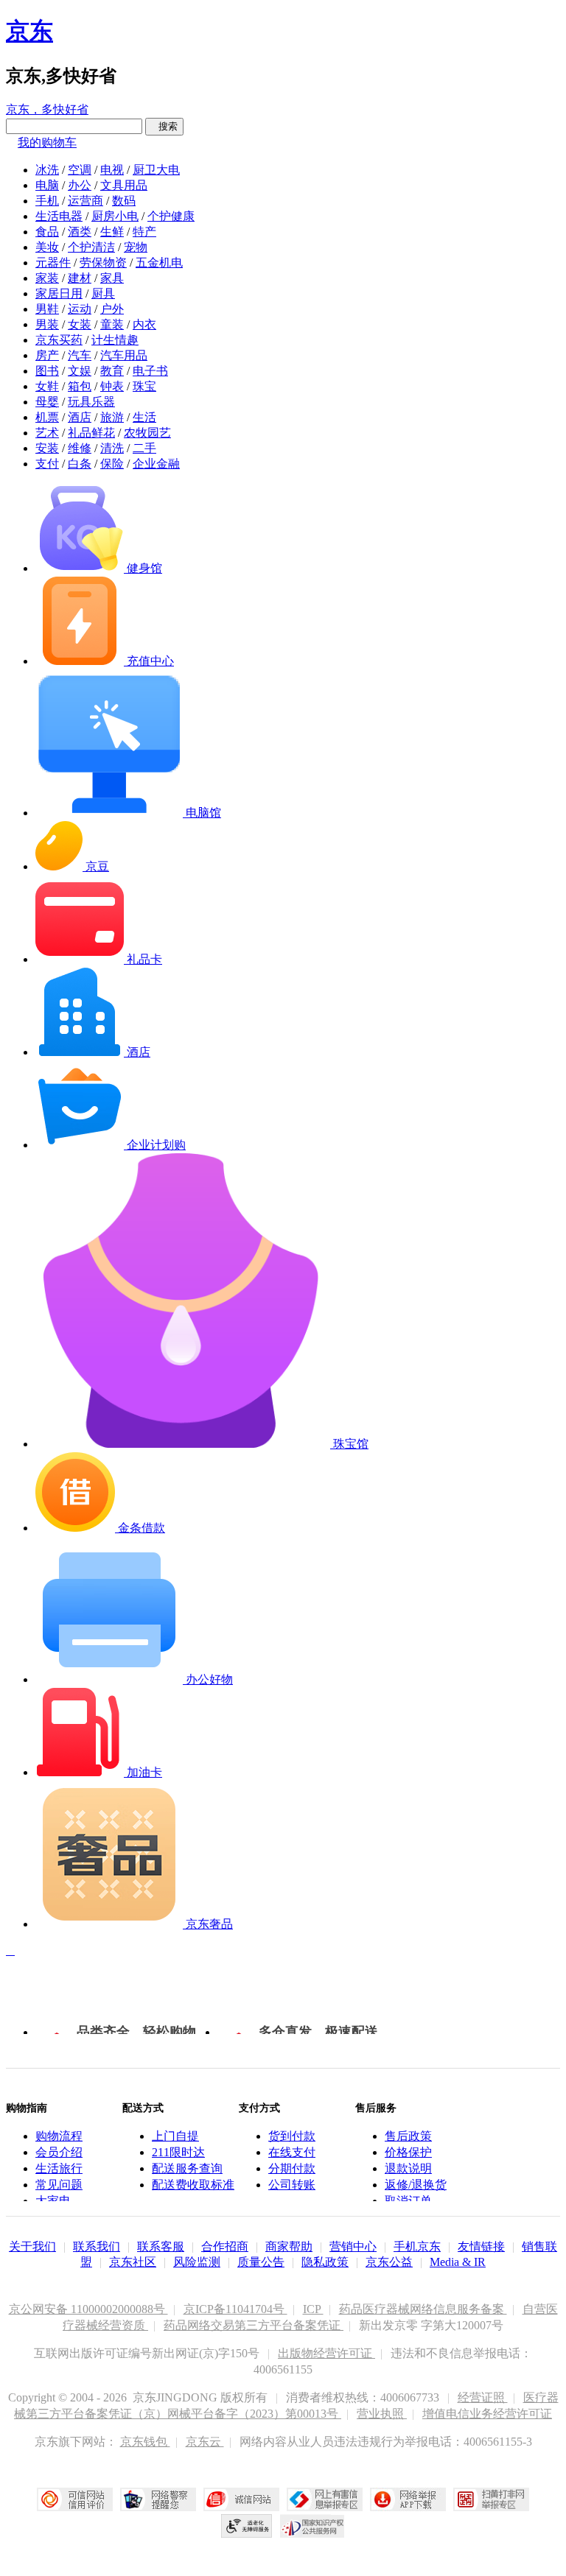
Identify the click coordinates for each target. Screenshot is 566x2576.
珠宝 (144, 386)
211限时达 (178, 2152)
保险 (112, 464)
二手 (144, 448)
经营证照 (483, 2397)
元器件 (53, 263)
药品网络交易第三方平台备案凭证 (254, 2325)
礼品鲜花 (91, 433)
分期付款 (292, 2168)
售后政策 (408, 2136)
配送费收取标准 (193, 2185)
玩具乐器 (91, 402)
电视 (112, 170)
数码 (124, 201)
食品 (47, 232)
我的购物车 (47, 142)
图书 (47, 371)
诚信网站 (241, 2499)
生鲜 (112, 232)
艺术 (47, 433)
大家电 (53, 2201)
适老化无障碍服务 (247, 2526)
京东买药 (59, 340)
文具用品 (124, 185)
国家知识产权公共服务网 (312, 2526)
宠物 (136, 247)
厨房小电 (115, 216)
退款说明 (408, 2168)
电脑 (47, 185)
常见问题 (59, 2185)
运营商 (85, 201)
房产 (47, 355)
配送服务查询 (187, 2168)
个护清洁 (91, 247)
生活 (144, 417)
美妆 (47, 247)
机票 (47, 417)
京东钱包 (145, 2442)
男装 (47, 324)
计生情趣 (115, 340)
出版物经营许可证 (326, 2353)
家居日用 (59, 293)
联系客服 (161, 2246)
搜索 (164, 126)
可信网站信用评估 (75, 2499)
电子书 (150, 371)
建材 (80, 278)
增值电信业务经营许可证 (487, 2414)
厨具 (103, 293)
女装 (80, 324)
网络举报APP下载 (408, 2499)
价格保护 (408, 2152)
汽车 (80, 355)
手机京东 (417, 2246)
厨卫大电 (156, 170)
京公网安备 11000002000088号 (88, 2309)
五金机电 (159, 263)
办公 (80, 185)
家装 (47, 278)
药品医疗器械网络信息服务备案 (423, 2309)
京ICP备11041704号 (235, 2309)
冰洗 (47, 170)
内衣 (144, 324)
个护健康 (171, 216)
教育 (112, 371)
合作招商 (225, 2246)
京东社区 (133, 2262)
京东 (29, 31)
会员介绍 (59, 2152)
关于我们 (32, 2246)
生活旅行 (59, 2168)
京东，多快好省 (47, 109)
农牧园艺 (147, 433)
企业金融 (156, 464)
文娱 (80, 371)
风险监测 (197, 2262)
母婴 (47, 402)
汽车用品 (124, 355)
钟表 (112, 386)
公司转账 (292, 2185)
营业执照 (382, 2414)
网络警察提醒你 (158, 2499)
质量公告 (261, 2262)
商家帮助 (289, 2246)
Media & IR (458, 2262)
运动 (80, 309)
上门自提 (175, 2136)
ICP (313, 2309)
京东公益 (389, 2262)
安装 (47, 448)
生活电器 (59, 216)
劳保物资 (103, 263)
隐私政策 (325, 2262)
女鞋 (47, 386)
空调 (80, 170)
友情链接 (481, 2246)
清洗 (112, 448)
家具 (112, 278)
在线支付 (292, 2152)
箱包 (80, 386)
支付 (47, 464)
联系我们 (97, 2246)
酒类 (80, 232)
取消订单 (408, 2201)
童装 (112, 324)
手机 (47, 201)
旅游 (112, 417)
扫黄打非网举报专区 (491, 2499)
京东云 (205, 2442)
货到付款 (292, 2136)
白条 (80, 464)
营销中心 (353, 2246)
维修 (80, 448)
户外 (112, 309)
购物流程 (59, 2136)
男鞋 (47, 309)
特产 (144, 232)
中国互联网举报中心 (325, 2499)
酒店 (80, 417)
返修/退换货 (416, 2185)
